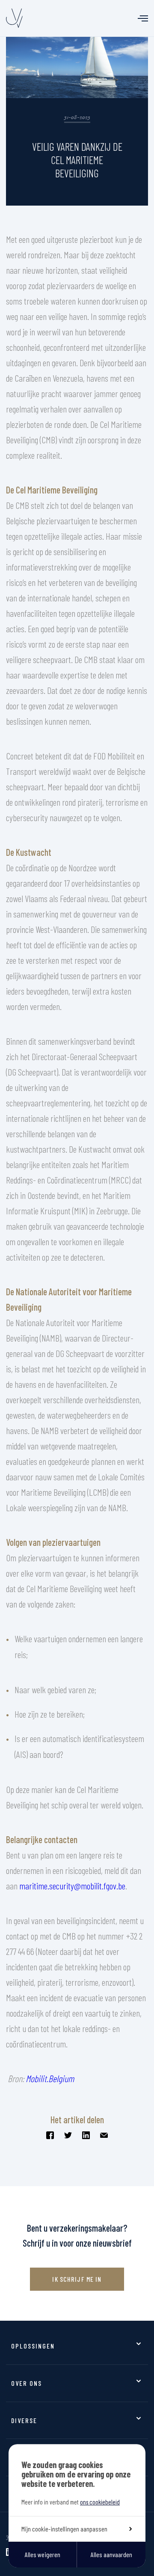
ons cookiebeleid (100, 2502)
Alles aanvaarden (111, 2554)
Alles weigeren (43, 2554)
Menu (143, 18)
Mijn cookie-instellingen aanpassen (64, 2529)
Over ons (27, 2383)
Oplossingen (33, 2346)
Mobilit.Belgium (50, 2078)
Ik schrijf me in (77, 2279)
